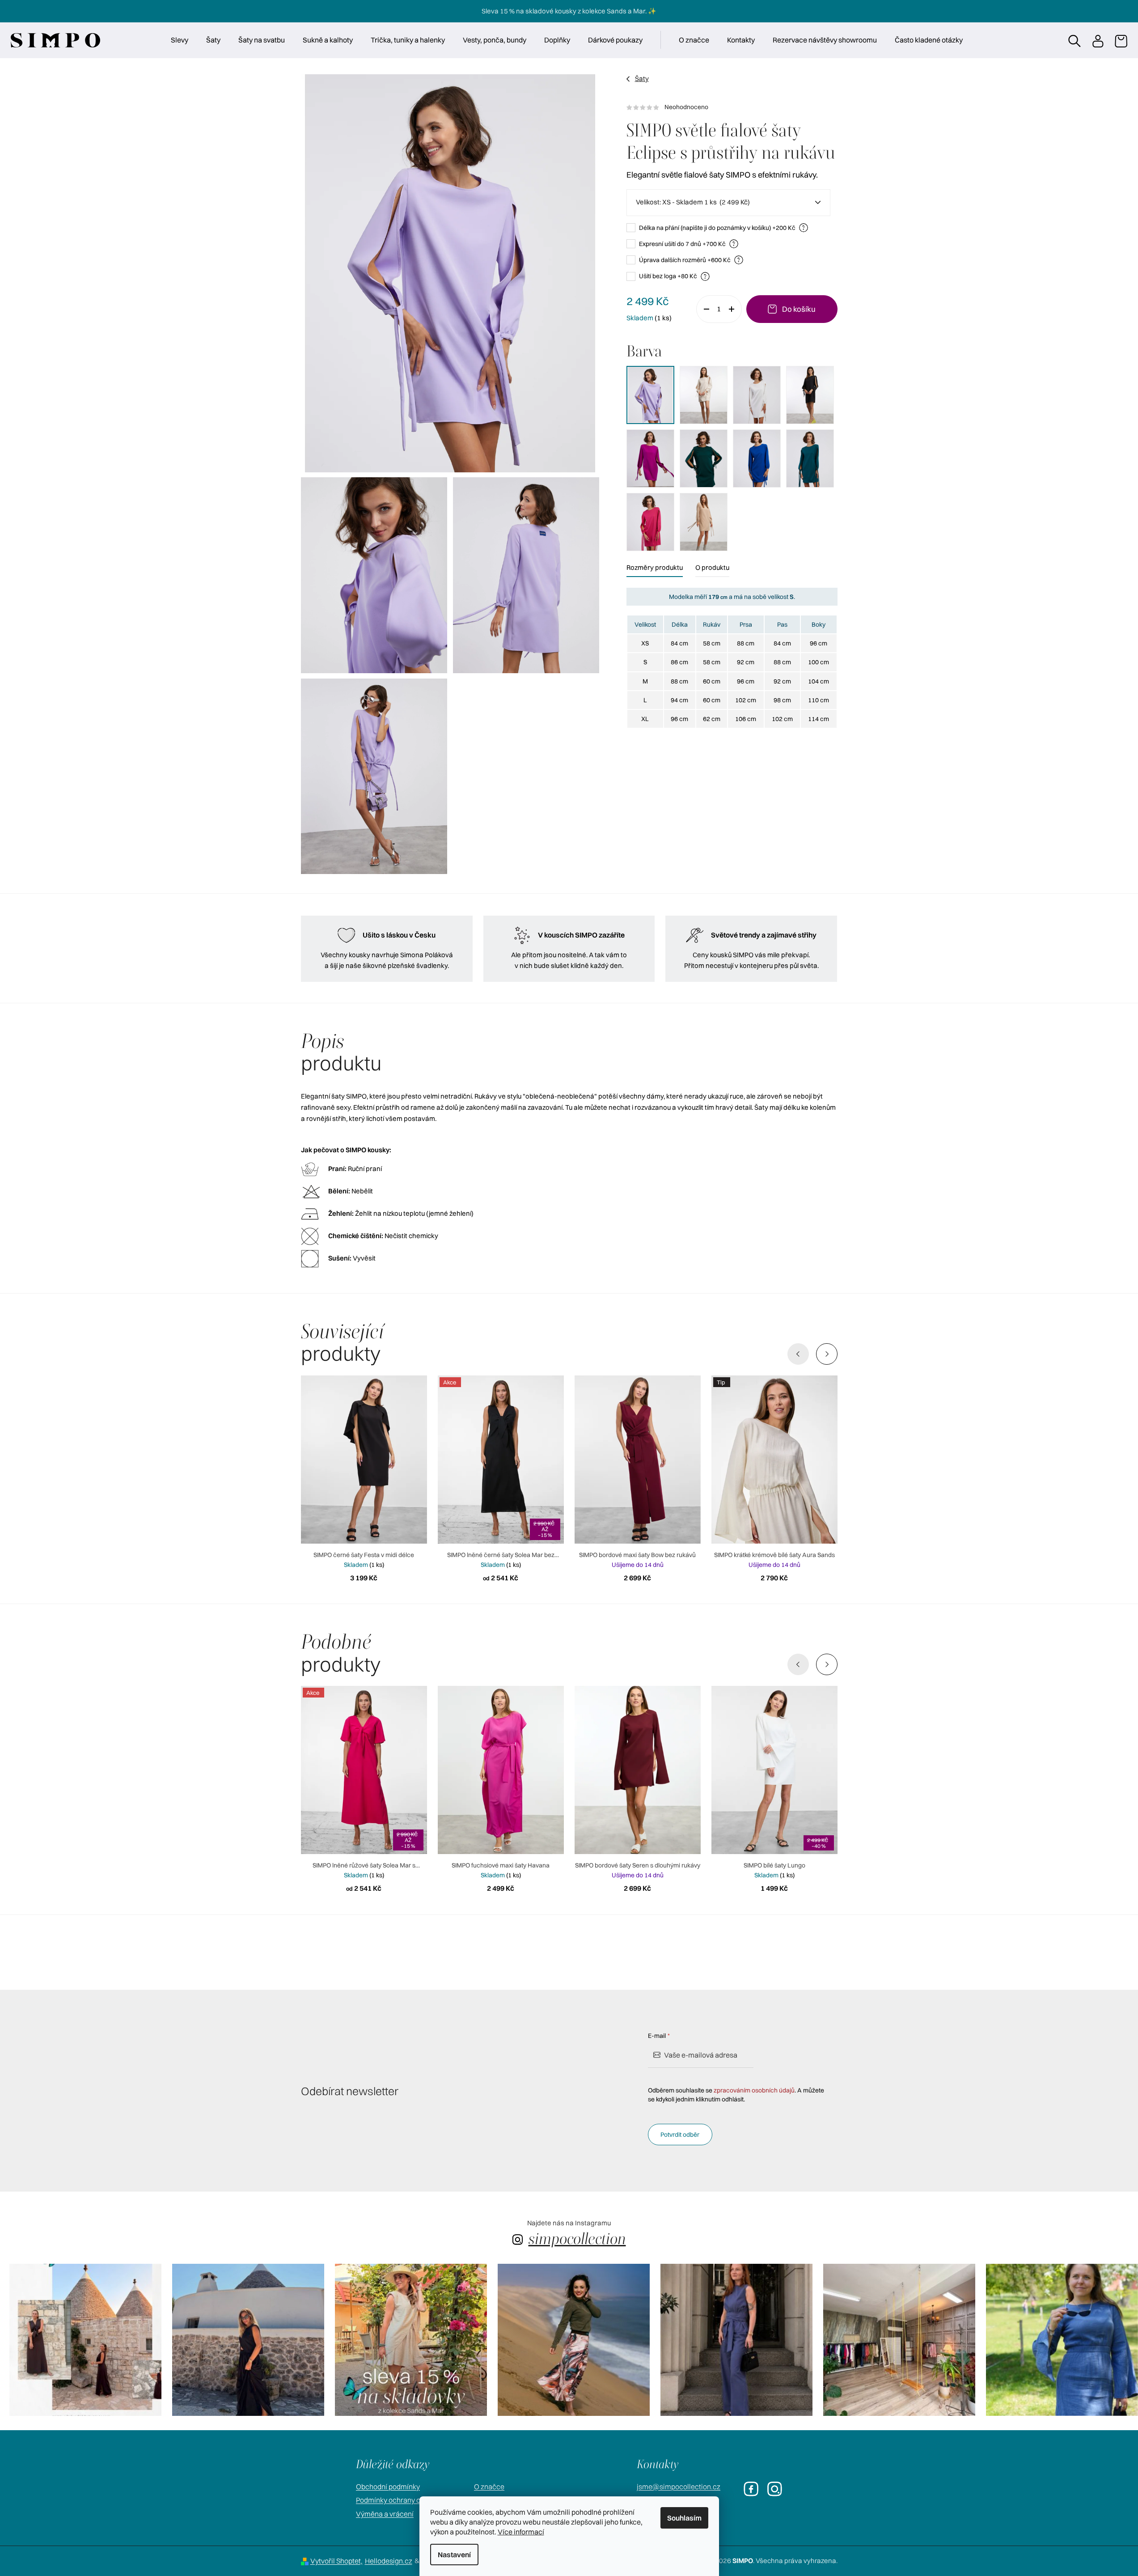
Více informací (521, 2532)
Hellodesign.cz (389, 2561)
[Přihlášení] (1097, 40)
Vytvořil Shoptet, (336, 2561)
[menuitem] (180, 40)
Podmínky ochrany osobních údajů (410, 2500)
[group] (85, 2340)
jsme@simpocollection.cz (679, 2487)
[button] (827, 1354)
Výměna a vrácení (385, 2514)
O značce (489, 2487)
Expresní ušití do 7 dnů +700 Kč (687, 244)
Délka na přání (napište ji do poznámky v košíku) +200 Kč (722, 227)
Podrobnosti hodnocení (732, 107)
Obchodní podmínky (388, 2487)
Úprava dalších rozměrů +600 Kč (690, 260)
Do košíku (799, 309)
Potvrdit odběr (680, 2135)
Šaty (642, 79)
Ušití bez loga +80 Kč (673, 276)
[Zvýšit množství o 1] (735, 309)
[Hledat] (1074, 40)
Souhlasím (684, 2518)
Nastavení (454, 2555)
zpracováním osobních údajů (754, 2090)
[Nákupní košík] (1121, 40)
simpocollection (577, 2239)
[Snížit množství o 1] (703, 309)
